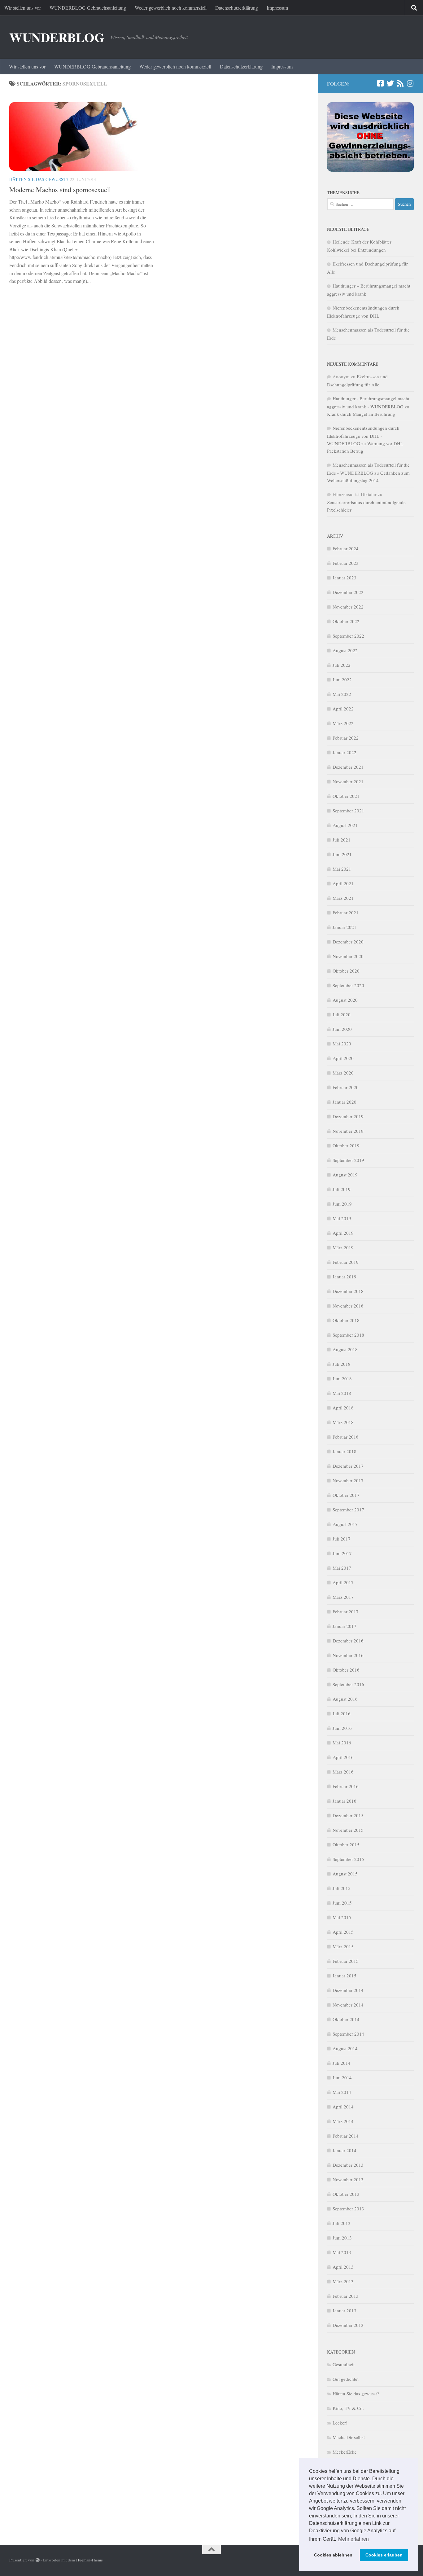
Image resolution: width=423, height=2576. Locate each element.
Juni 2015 (342, 1903)
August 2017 (345, 1524)
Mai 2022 (342, 694)
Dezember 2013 (348, 2165)
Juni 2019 (342, 1204)
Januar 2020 (345, 1102)
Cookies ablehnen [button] (333, 2555)
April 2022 (343, 709)
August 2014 (345, 2048)
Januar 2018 (345, 1451)
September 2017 (348, 1510)
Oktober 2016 (346, 1670)
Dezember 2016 (348, 1641)
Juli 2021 (342, 840)
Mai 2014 (342, 2092)
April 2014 (343, 2107)
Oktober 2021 (346, 796)
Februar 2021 (346, 912)
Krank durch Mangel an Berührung (361, 414)
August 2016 (345, 1699)
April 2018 (343, 1408)
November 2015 (348, 1830)
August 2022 (345, 650)
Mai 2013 (342, 2252)
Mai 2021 (342, 869)
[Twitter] (390, 83)
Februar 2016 (346, 1786)
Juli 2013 (342, 2223)
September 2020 (348, 985)
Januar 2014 (345, 2150)
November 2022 (348, 607)
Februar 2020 (346, 1087)
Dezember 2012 (348, 2325)
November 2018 (348, 1306)
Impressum (277, 8)
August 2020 (345, 1000)
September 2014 (348, 2034)
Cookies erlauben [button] (384, 2555)
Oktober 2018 (346, 1320)
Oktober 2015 (346, 1844)
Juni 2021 (342, 854)
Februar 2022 (346, 738)
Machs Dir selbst (349, 2437)
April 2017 (343, 1582)
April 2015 (343, 1932)
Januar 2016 (345, 1801)
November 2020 (348, 956)
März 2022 (343, 723)
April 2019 (343, 1233)
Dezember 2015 (348, 1815)
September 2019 (348, 1160)
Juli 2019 (342, 1189)
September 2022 (348, 636)
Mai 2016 (342, 1743)
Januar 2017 (345, 1626)
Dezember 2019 (348, 1116)
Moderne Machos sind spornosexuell (60, 189)
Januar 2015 (345, 1976)
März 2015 (343, 1946)
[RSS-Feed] (400, 83)
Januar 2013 (345, 2310)
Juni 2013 (342, 2238)
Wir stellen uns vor (23, 8)
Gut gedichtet (346, 2379)
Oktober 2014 (346, 2019)
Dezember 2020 (348, 942)
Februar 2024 (346, 548)
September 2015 (348, 1859)
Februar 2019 (346, 1262)
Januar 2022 (345, 752)
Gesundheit (344, 2364)
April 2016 (343, 1757)
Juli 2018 (342, 1364)
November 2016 (348, 1655)
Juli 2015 (342, 1888)
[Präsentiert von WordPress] (38, 2560)
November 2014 (348, 2005)
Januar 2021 (345, 927)
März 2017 (343, 1597)
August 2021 (345, 825)
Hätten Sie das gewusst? (39, 179)
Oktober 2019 (346, 1145)
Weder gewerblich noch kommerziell (171, 8)
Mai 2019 (342, 1218)
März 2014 (343, 2121)
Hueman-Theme (89, 2560)
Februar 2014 (346, 2136)
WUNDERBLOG (57, 37)
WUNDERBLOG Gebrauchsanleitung (88, 8)
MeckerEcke (345, 2452)
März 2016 (343, 1772)
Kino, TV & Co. (348, 2408)
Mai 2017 (342, 1568)
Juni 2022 (342, 679)
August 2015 (345, 1874)
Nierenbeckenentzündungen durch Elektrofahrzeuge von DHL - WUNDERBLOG (363, 436)
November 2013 (348, 2179)
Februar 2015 (346, 1961)
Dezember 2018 (348, 1291)
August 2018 (345, 1349)
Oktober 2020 (346, 971)
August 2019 (345, 1175)
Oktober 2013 (346, 2194)
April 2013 (343, 2267)
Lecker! (340, 2423)
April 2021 (343, 883)
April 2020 (343, 1058)
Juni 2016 (342, 1728)
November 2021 (348, 781)
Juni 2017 (342, 1553)
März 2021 (343, 898)
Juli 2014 (342, 2063)
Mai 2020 (342, 1044)
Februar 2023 (346, 563)
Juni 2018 (342, 1378)
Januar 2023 (345, 578)
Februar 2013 (346, 2296)
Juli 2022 (342, 665)
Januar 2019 (345, 1277)
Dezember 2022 (348, 592)
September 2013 (348, 2209)
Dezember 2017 (348, 1466)
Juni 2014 (342, 2077)
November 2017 (348, 1480)
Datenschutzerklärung (237, 8)
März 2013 (343, 2281)
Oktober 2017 (346, 1495)
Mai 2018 (342, 1393)
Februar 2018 (346, 1437)
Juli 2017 (342, 1539)
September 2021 (348, 811)
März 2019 (343, 1247)
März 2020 (343, 1073)
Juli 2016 (342, 1713)
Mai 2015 (342, 1917)
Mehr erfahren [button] (353, 2539)
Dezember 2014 (348, 1990)
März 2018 (343, 1422)
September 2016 (348, 1684)
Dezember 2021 (348, 767)
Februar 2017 (346, 1611)
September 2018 (348, 1335)
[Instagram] (410, 83)
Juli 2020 (342, 1014)
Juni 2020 (342, 1029)
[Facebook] (380, 83)
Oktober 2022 (346, 621)
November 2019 (348, 1131)
